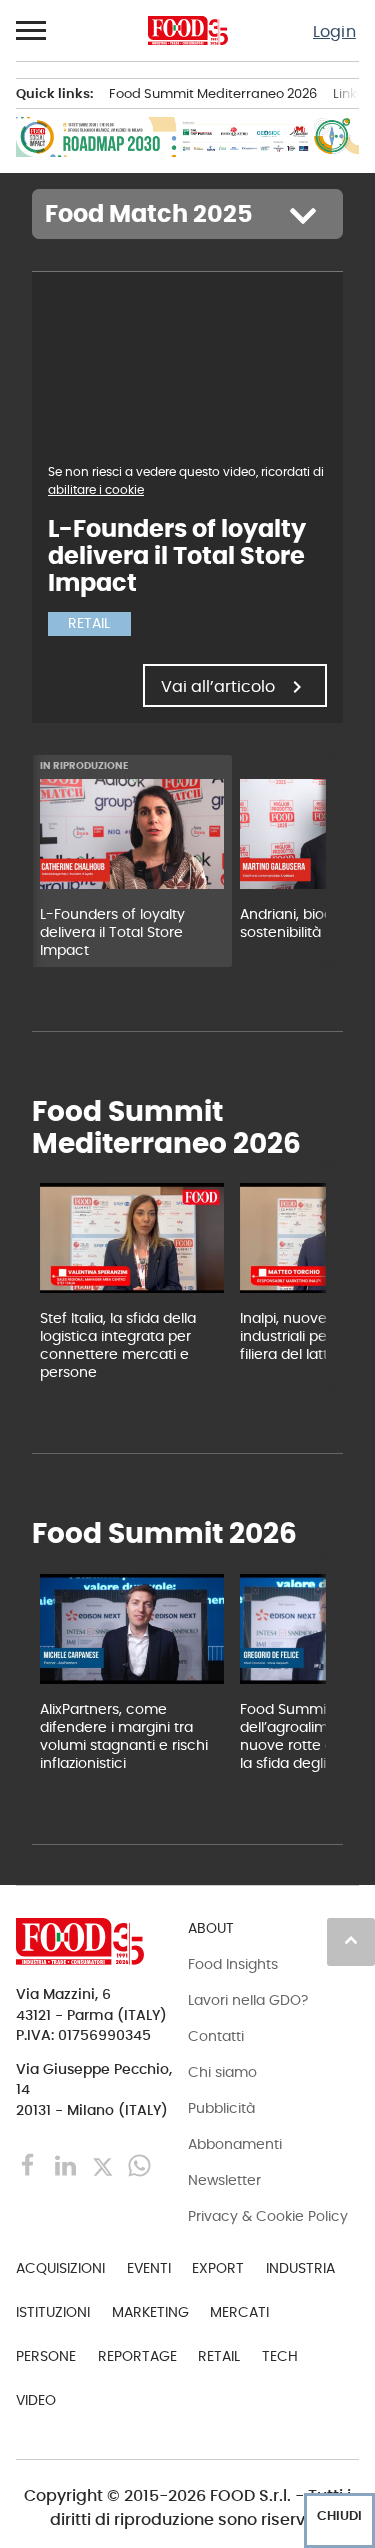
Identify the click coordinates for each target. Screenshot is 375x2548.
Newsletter (224, 2180)
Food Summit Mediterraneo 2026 (213, 93)
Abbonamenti (235, 2144)
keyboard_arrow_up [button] (351, 1940)
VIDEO (36, 2400)
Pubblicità (221, 2108)
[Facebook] (30, 2164)
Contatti (216, 2036)
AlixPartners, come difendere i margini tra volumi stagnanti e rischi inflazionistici (124, 1736)
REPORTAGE (137, 2356)
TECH (280, 2356)
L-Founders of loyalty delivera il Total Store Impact (112, 932)
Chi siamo (222, 2072)
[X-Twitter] (104, 2164)
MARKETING (150, 2312)
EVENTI (149, 2268)
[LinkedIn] (67, 2164)
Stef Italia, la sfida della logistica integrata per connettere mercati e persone (118, 1345)
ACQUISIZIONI (60, 2268)
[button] (32, 31)
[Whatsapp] (139, 2164)
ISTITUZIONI (53, 2312)
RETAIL (219, 2356)
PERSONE (46, 2356)
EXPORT (218, 2268)
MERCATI (239, 2312)
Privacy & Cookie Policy (268, 2216)
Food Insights (233, 1964)
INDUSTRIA (300, 2268)
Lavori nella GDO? (248, 2000)
